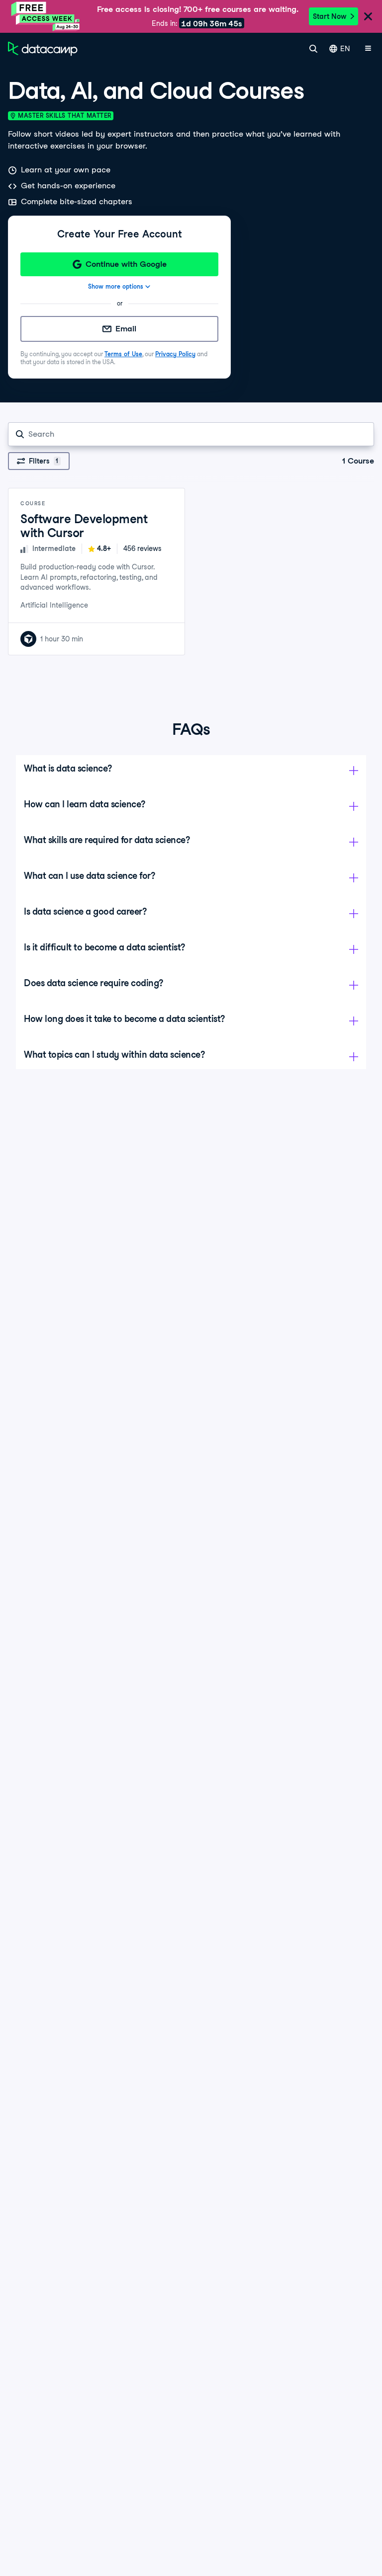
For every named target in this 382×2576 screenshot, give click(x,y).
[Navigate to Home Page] (43, 49)
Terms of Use (123, 354)
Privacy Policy (175, 354)
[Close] (368, 17)
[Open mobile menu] (368, 49)
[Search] (313, 49)
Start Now (330, 16)
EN (345, 49)
